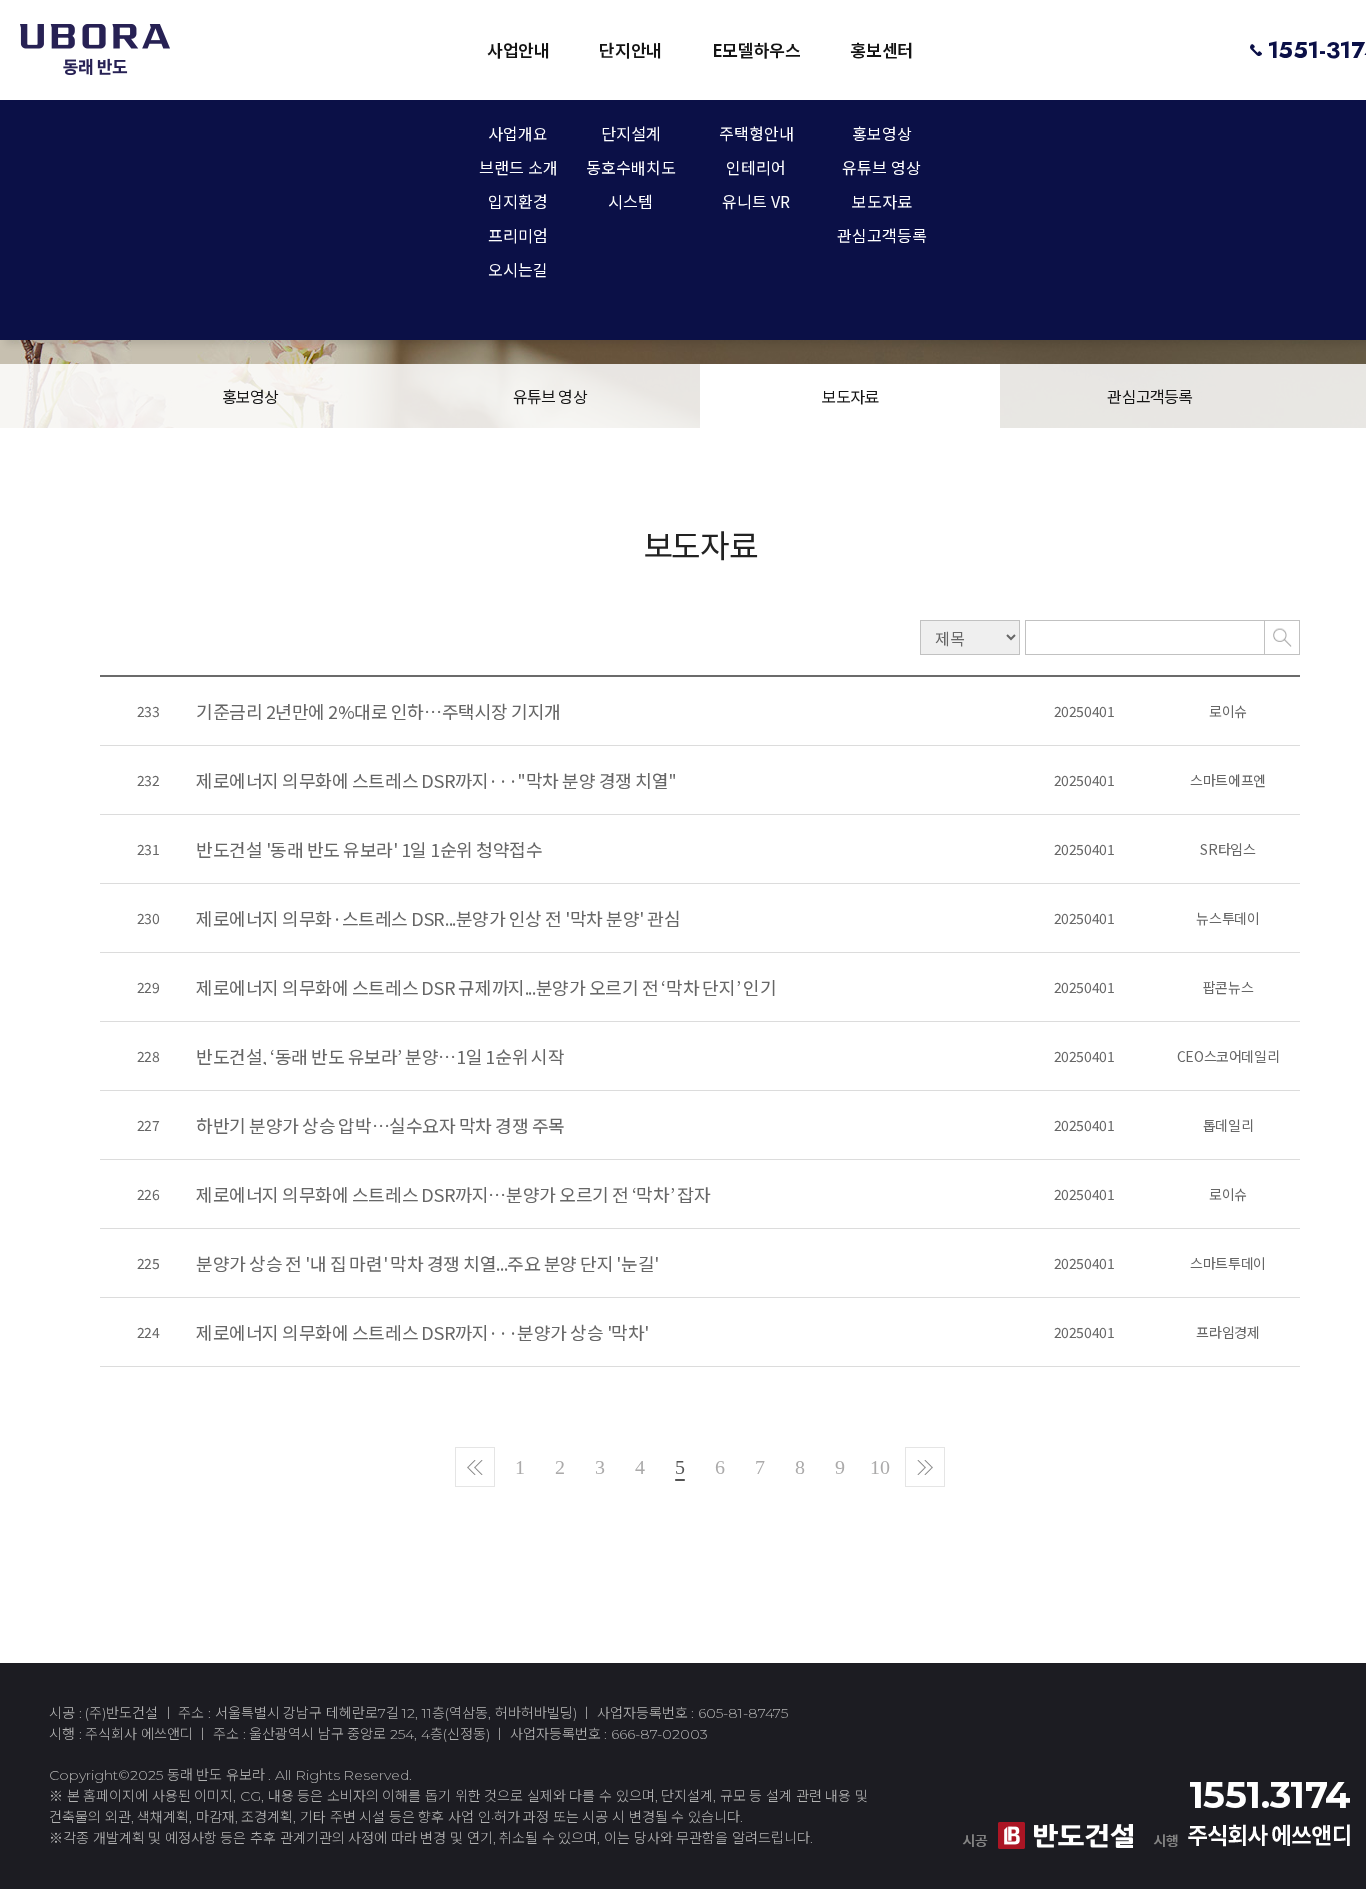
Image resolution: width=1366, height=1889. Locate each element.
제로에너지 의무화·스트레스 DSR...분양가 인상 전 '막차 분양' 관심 (438, 918)
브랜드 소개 (518, 169)
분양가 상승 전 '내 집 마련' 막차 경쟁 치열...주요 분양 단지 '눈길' (427, 1263)
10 (879, 1467)
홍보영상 (882, 135)
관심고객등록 (882, 237)
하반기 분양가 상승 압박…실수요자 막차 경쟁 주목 (380, 1125)
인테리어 (756, 169)
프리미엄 (518, 237)
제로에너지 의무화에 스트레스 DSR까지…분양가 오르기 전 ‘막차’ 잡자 (453, 1194)
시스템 (630, 203)
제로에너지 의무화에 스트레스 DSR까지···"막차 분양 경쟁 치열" (436, 780)
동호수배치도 (631, 169)
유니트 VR (756, 203)
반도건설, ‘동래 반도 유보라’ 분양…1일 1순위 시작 (380, 1056)
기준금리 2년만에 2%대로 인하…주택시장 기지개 (378, 711)
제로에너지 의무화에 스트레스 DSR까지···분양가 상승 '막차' (422, 1332)
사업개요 (518, 135)
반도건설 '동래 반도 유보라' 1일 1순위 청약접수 (369, 849)
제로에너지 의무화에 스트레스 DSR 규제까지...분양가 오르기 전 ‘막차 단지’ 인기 (486, 987)
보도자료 (882, 203)
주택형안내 (756, 135)
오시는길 (518, 271)
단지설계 (631, 135)
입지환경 (518, 203)
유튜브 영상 (881, 169)
